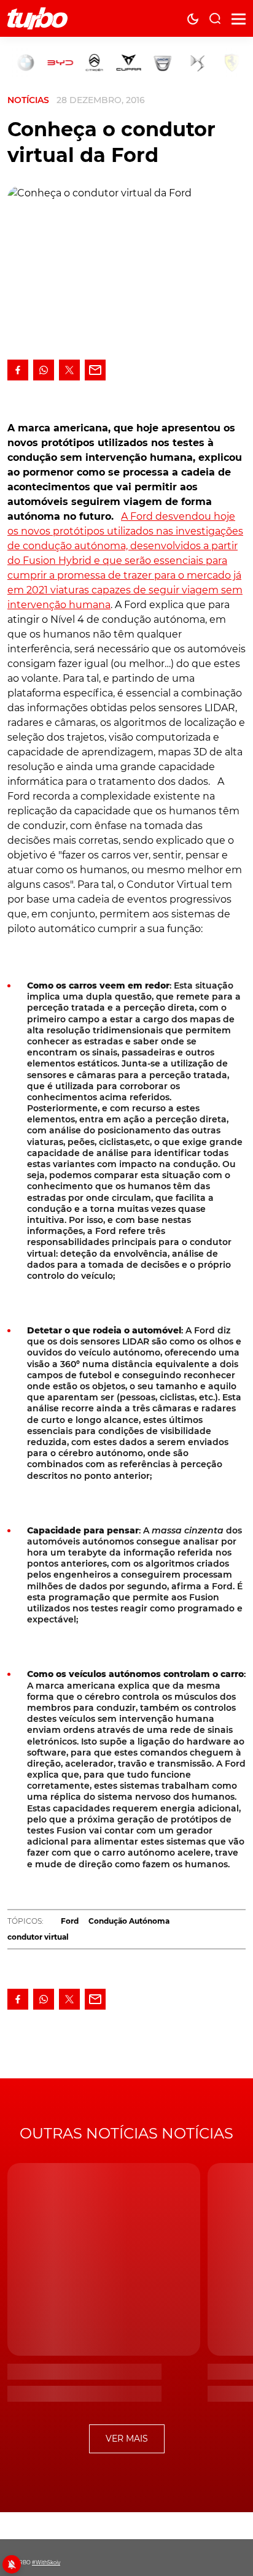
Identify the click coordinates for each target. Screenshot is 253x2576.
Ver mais (127, 2439)
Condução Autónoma (129, 1921)
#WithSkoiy (46, 2563)
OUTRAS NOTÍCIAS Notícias (126, 2133)
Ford (70, 1921)
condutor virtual (38, 1937)
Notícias (28, 100)
